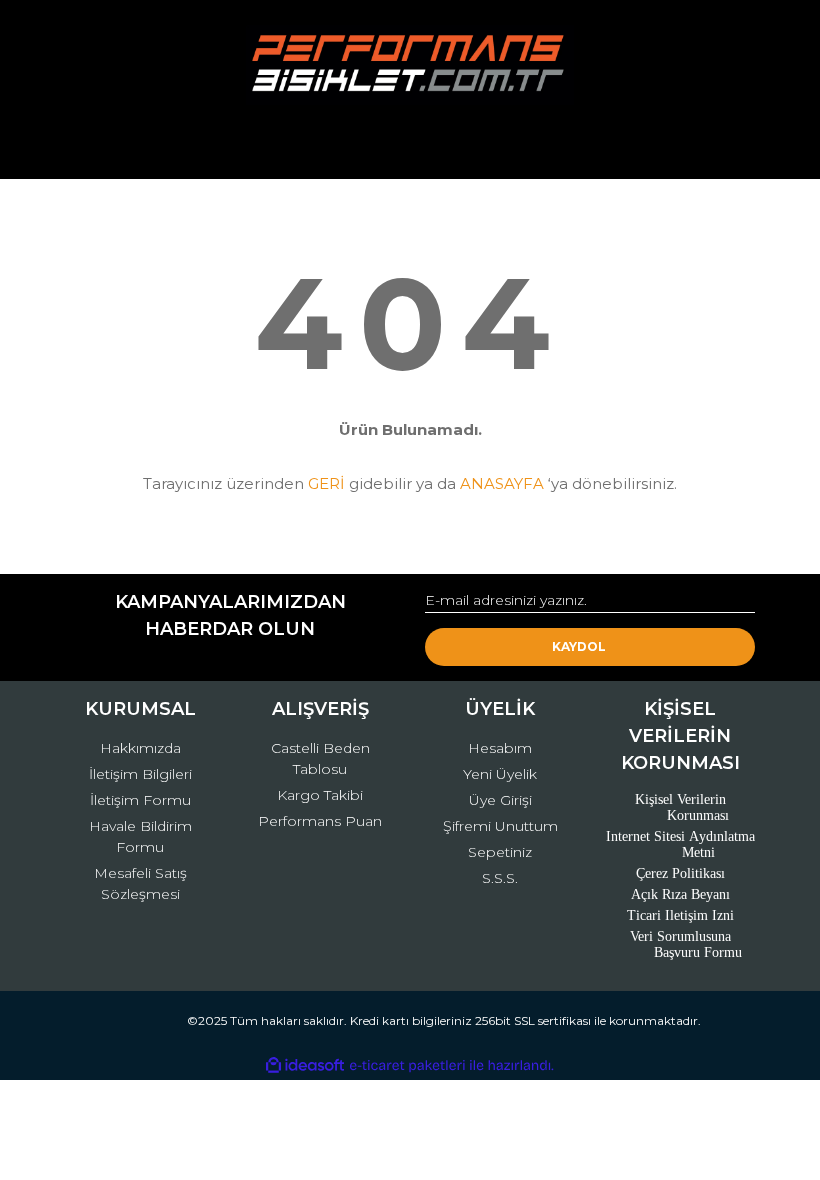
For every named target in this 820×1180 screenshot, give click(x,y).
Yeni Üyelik (500, 774)
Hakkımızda (140, 748)
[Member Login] (410, 144)
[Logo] (409, 65)
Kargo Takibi (320, 795)
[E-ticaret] (407, 1066)
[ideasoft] (305, 1065)
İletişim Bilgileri (140, 774)
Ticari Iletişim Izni (680, 915)
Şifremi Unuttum (500, 826)
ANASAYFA (502, 483)
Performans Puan (320, 821)
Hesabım (500, 748)
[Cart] (731, 144)
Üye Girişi (500, 800)
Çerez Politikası (680, 873)
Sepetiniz (500, 852)
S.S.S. (500, 878)
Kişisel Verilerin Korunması (682, 807)
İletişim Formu (140, 800)
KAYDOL (579, 646)
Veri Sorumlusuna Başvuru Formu (686, 944)
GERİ (326, 483)
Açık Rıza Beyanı (680, 894)
